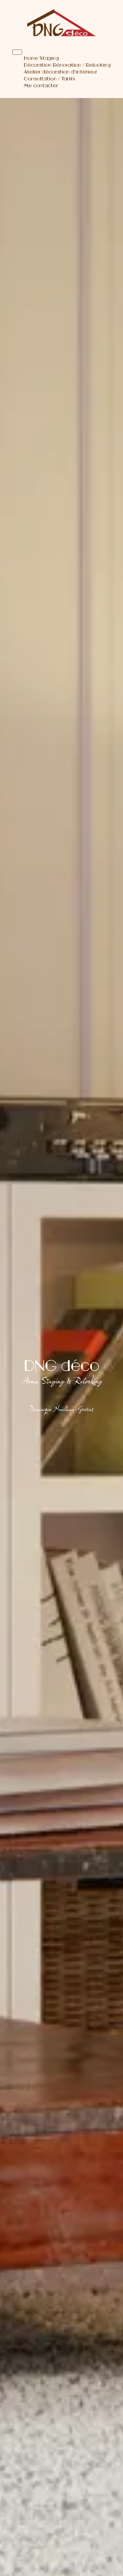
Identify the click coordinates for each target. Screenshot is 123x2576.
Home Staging (41, 58)
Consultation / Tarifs (49, 79)
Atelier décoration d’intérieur (60, 72)
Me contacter (41, 85)
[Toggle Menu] (17, 52)
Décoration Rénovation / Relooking (67, 65)
